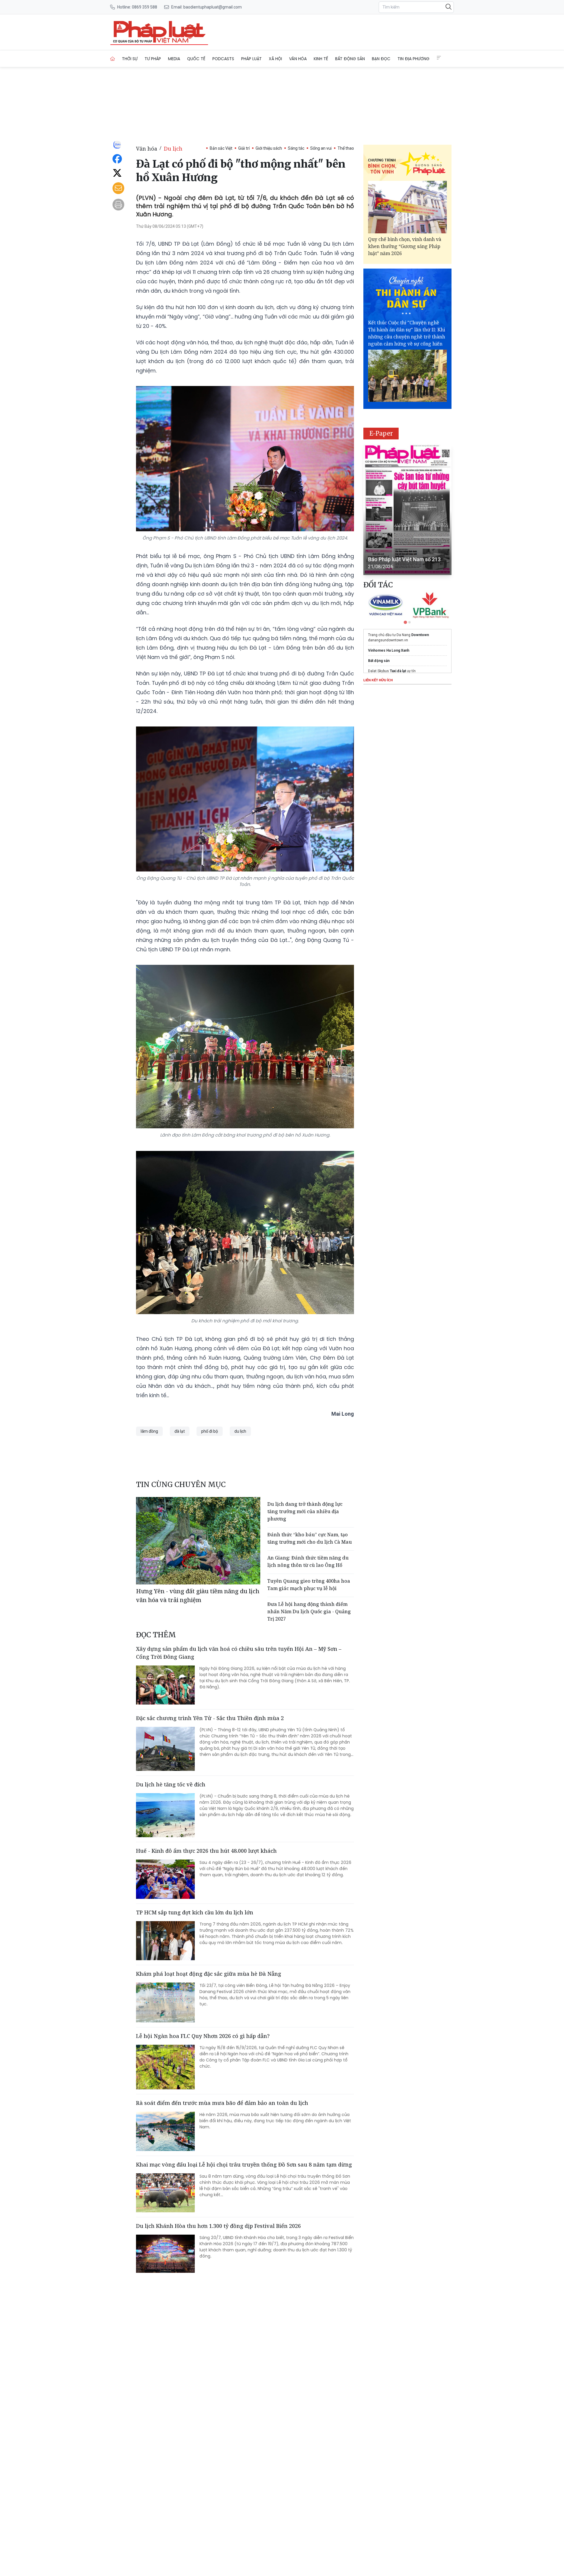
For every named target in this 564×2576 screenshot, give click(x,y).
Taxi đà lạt (398, 671)
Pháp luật (251, 59)
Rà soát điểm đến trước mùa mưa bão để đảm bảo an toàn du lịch (222, 2103)
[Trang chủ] (113, 59)
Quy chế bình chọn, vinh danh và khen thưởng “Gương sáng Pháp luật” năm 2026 (405, 246)
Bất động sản (350, 59)
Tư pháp (153, 59)
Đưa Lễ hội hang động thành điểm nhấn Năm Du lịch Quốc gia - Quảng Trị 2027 (309, 1611)
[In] (118, 205)
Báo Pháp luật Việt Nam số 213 (404, 559)
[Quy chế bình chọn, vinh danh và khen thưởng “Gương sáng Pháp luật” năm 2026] (407, 207)
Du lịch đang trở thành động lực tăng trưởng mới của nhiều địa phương (305, 1511)
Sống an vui (321, 148)
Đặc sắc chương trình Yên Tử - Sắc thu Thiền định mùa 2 (210, 1718)
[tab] (405, 622)
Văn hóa (298, 59)
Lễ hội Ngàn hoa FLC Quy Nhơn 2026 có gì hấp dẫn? (203, 2036)
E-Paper (381, 433)
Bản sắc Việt (221, 148)
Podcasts (223, 59)
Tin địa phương (413, 59)
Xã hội (275, 59)
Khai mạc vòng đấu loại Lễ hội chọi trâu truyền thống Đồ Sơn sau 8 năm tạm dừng (244, 2164)
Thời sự (130, 59)
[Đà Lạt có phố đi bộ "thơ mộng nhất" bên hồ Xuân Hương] (159, 32)
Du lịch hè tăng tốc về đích (171, 1784)
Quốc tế (196, 59)
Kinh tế (321, 59)
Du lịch (173, 149)
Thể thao (346, 148)
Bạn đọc (381, 59)
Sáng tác (296, 148)
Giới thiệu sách (269, 148)
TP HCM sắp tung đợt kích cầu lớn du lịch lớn (195, 1912)
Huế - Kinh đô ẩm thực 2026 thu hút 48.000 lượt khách (206, 1851)
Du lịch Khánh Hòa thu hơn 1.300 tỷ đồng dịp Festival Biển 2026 (218, 2226)
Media (174, 59)
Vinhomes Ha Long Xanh (389, 650)
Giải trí (244, 148)
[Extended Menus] (439, 58)
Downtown (420, 635)
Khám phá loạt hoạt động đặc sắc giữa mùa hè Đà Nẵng (209, 1974)
